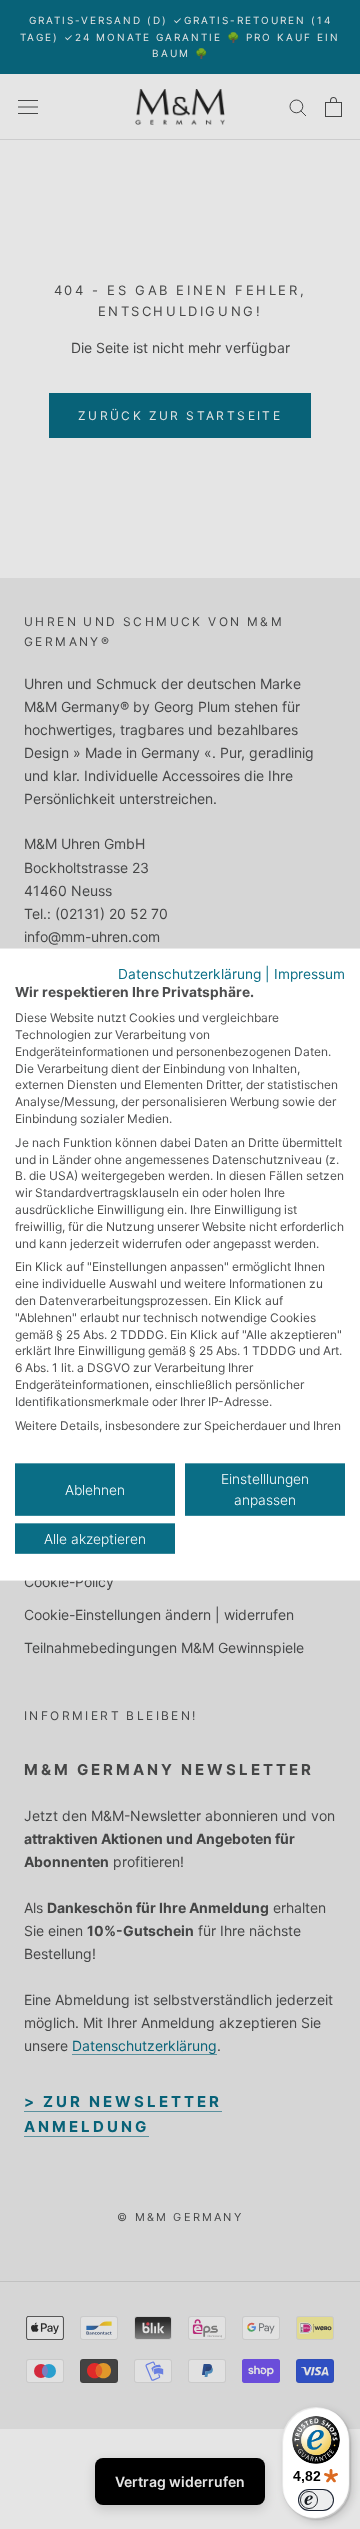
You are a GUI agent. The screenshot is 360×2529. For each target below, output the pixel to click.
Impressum (309, 973)
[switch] (316, 2500)
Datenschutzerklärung (189, 973)
